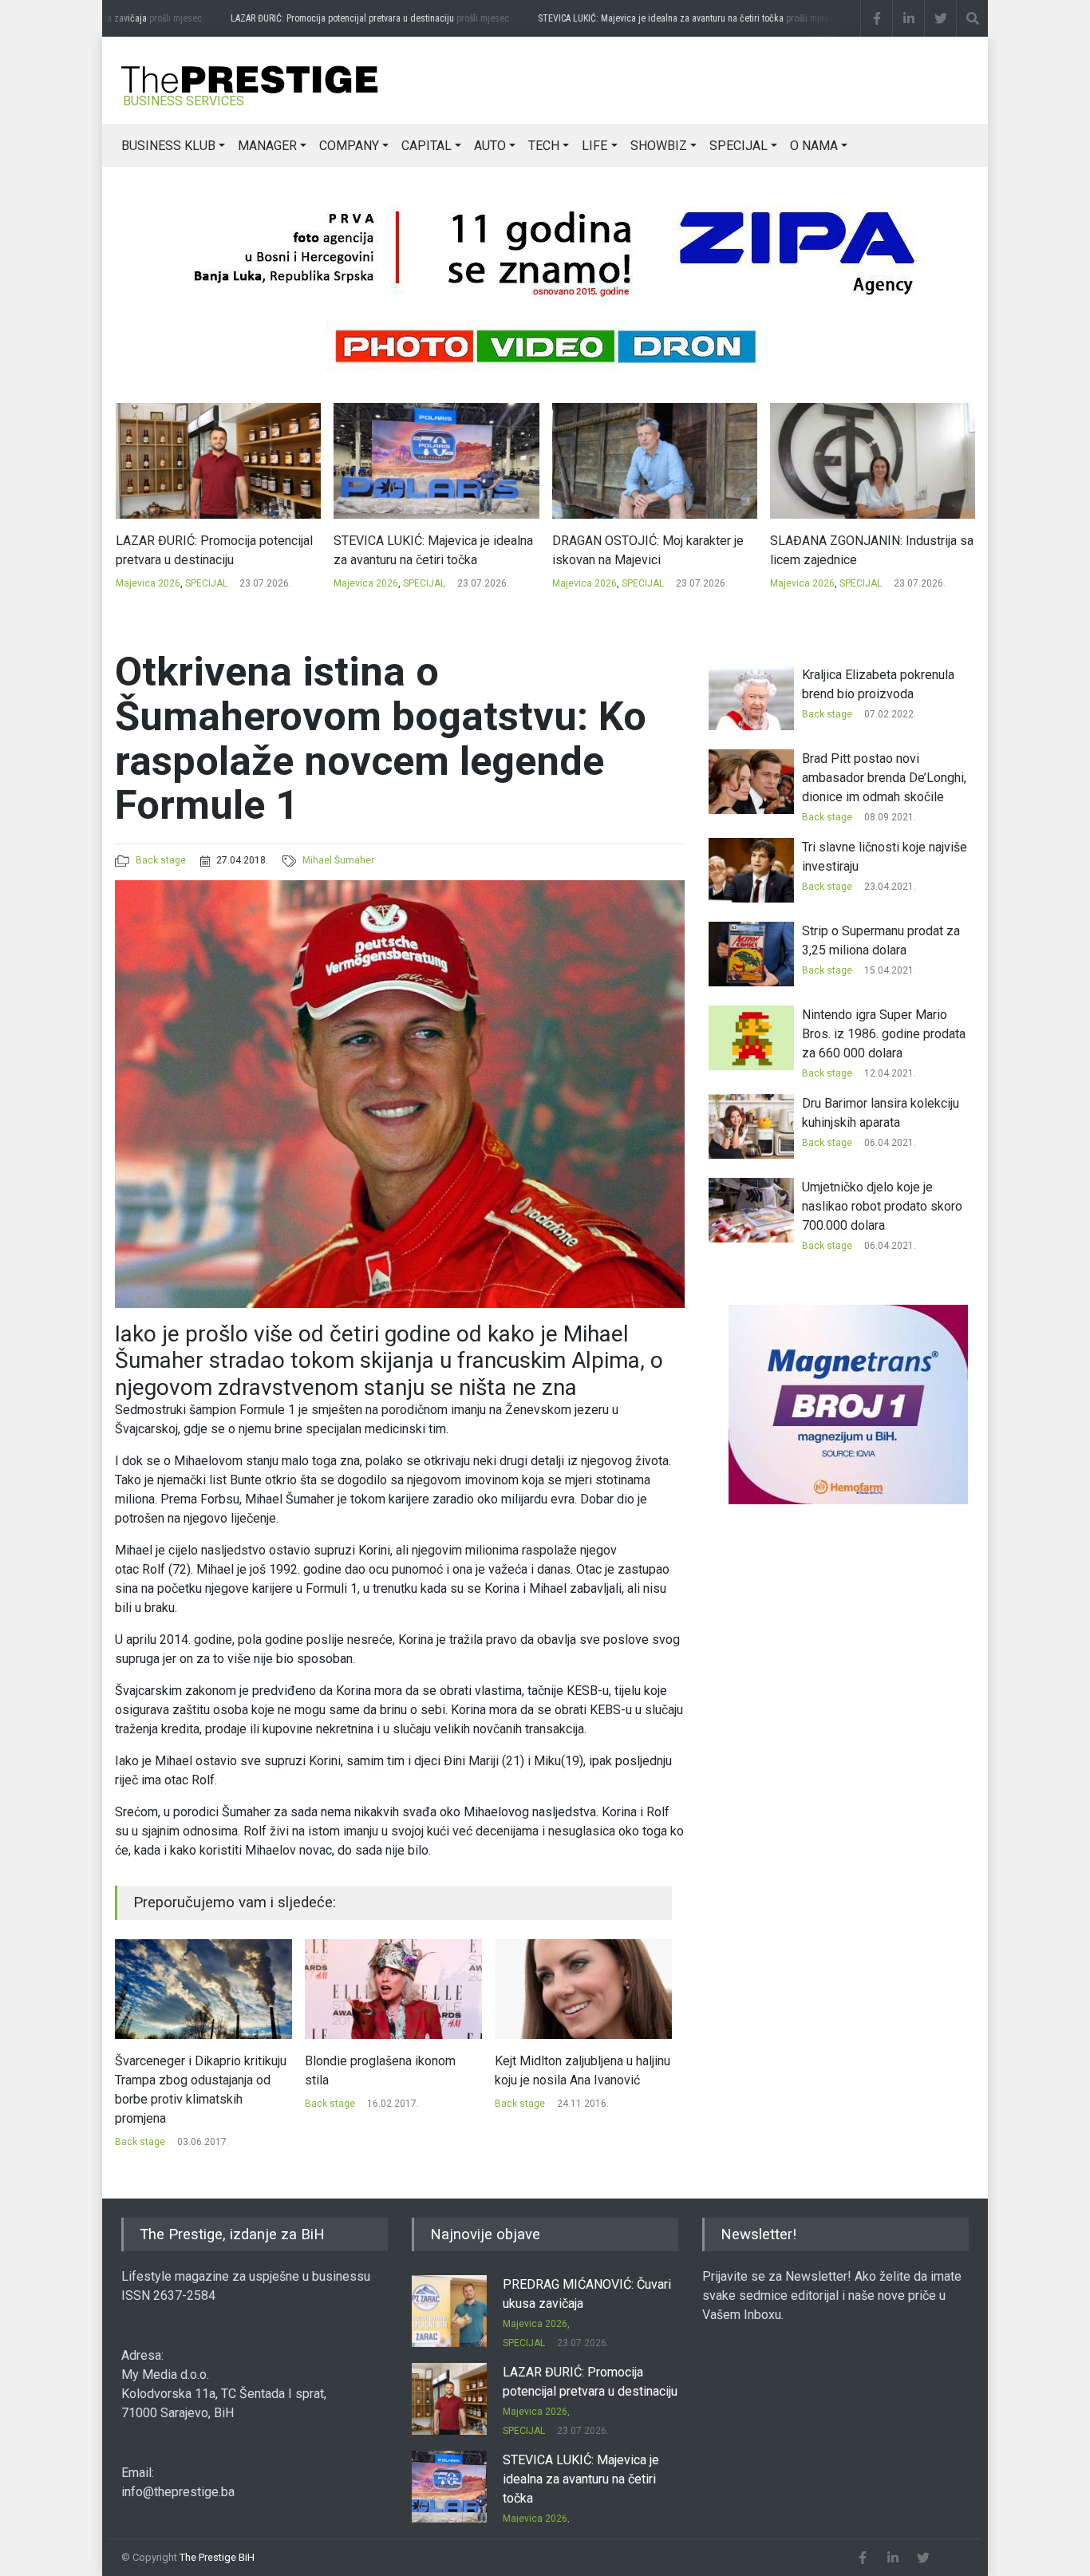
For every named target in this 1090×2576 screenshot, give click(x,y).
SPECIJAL (739, 146)
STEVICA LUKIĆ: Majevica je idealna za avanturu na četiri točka (658, 18)
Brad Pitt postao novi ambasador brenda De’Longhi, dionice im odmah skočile (884, 778)
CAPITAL (427, 146)
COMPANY (349, 146)
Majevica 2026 (147, 583)
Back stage (161, 860)
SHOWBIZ (659, 146)
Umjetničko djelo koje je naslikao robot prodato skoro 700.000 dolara (882, 1206)
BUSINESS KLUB (168, 146)
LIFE (594, 146)
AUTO (490, 146)
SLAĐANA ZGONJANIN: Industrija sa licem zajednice (653, 550)
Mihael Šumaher (338, 860)
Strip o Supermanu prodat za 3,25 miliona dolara (574, 2070)
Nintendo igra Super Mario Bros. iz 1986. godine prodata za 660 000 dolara (884, 1034)
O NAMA (814, 146)
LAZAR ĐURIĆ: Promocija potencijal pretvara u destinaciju (340, 18)
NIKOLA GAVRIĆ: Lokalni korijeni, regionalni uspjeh (861, 550)
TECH (544, 146)
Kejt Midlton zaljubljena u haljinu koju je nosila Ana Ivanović (393, 2070)
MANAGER (267, 146)
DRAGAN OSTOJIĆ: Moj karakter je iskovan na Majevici (429, 550)
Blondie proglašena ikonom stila (190, 2070)
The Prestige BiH (217, 2557)
